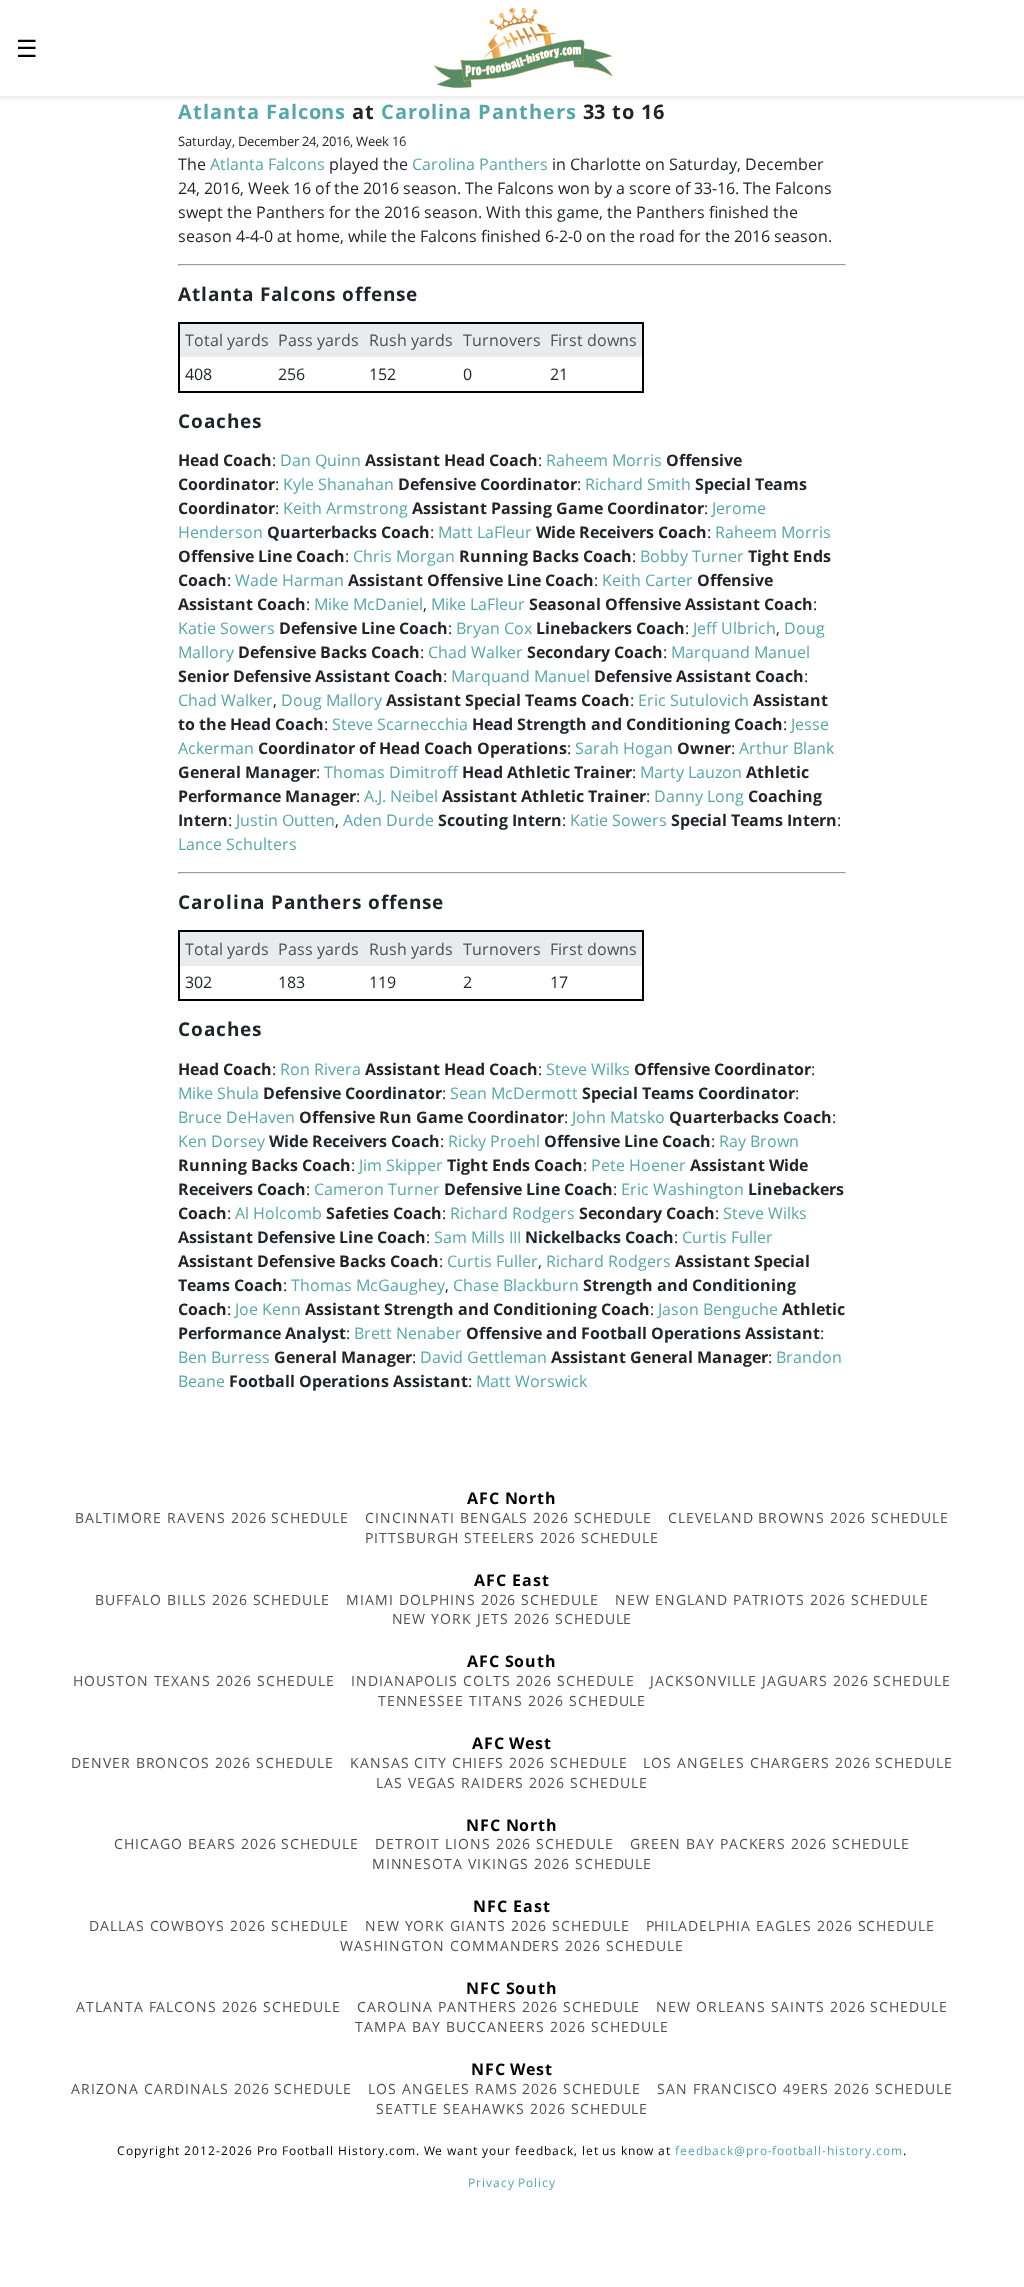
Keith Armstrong (345, 508)
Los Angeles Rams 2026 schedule (504, 2088)
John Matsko (618, 1117)
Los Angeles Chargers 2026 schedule (798, 1762)
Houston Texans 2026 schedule (204, 1680)
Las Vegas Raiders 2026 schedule (512, 1782)
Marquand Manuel (740, 652)
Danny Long (699, 796)
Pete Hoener (638, 1165)
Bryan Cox (494, 628)
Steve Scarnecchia (400, 724)
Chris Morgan (404, 556)
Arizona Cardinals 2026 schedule (211, 2088)
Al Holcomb (278, 1213)
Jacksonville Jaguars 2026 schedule (800, 1680)
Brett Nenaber (408, 1333)
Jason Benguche (718, 1309)
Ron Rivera (320, 1069)
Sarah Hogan (624, 748)
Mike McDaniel (368, 604)
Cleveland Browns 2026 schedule (808, 1517)
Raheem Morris (604, 460)
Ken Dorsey (221, 1141)
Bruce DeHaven (236, 1117)
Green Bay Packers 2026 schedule (770, 1843)
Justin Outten (285, 820)
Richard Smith (638, 484)
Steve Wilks (588, 1069)
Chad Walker (475, 652)
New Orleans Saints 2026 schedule (802, 2006)
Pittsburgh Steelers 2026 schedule (512, 1537)
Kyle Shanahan (338, 484)
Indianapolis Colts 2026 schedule (493, 1680)
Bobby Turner (692, 556)
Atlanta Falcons (262, 111)
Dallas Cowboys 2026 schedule (219, 1925)
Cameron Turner (377, 1189)
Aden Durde (388, 820)
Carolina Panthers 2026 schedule (499, 2006)
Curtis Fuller (727, 1237)
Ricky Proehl (494, 1141)
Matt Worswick (531, 1381)
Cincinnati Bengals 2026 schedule (508, 1517)
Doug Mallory (331, 700)
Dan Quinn (320, 460)
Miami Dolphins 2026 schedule (472, 1599)
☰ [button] (27, 47)
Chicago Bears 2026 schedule (236, 1843)
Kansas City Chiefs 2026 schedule (489, 1762)
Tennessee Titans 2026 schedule (512, 1700)
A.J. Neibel (401, 796)
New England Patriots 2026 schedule (772, 1599)
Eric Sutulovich (693, 700)
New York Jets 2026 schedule (512, 1618)
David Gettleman (483, 1357)
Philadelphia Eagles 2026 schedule (791, 1925)
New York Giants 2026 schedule (497, 1925)
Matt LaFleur (485, 532)
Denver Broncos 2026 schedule (202, 1762)
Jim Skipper (401, 1165)
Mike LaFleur (478, 604)
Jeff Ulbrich (734, 628)
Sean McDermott (514, 1093)
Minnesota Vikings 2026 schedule (512, 1863)
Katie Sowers (226, 628)
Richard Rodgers (512, 1213)
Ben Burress (224, 1357)
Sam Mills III (477, 1237)
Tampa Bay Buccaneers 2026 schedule (512, 2026)
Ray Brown (759, 1141)
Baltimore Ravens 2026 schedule (212, 1517)
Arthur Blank (786, 748)
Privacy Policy (512, 2182)
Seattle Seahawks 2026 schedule (512, 2108)
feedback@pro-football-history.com (789, 2150)
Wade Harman (289, 580)
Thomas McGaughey (368, 1285)
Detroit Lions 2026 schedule (494, 1843)
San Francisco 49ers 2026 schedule (805, 2088)
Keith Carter (647, 580)
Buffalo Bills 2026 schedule (212, 1599)
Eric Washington (682, 1189)
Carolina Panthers (478, 111)
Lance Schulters (237, 844)
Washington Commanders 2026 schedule (512, 1945)
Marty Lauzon (691, 772)
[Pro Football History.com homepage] (523, 46)
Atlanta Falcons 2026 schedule (208, 2006)
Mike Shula (218, 1093)
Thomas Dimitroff (391, 772)
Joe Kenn (268, 1309)
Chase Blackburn (516, 1285)
